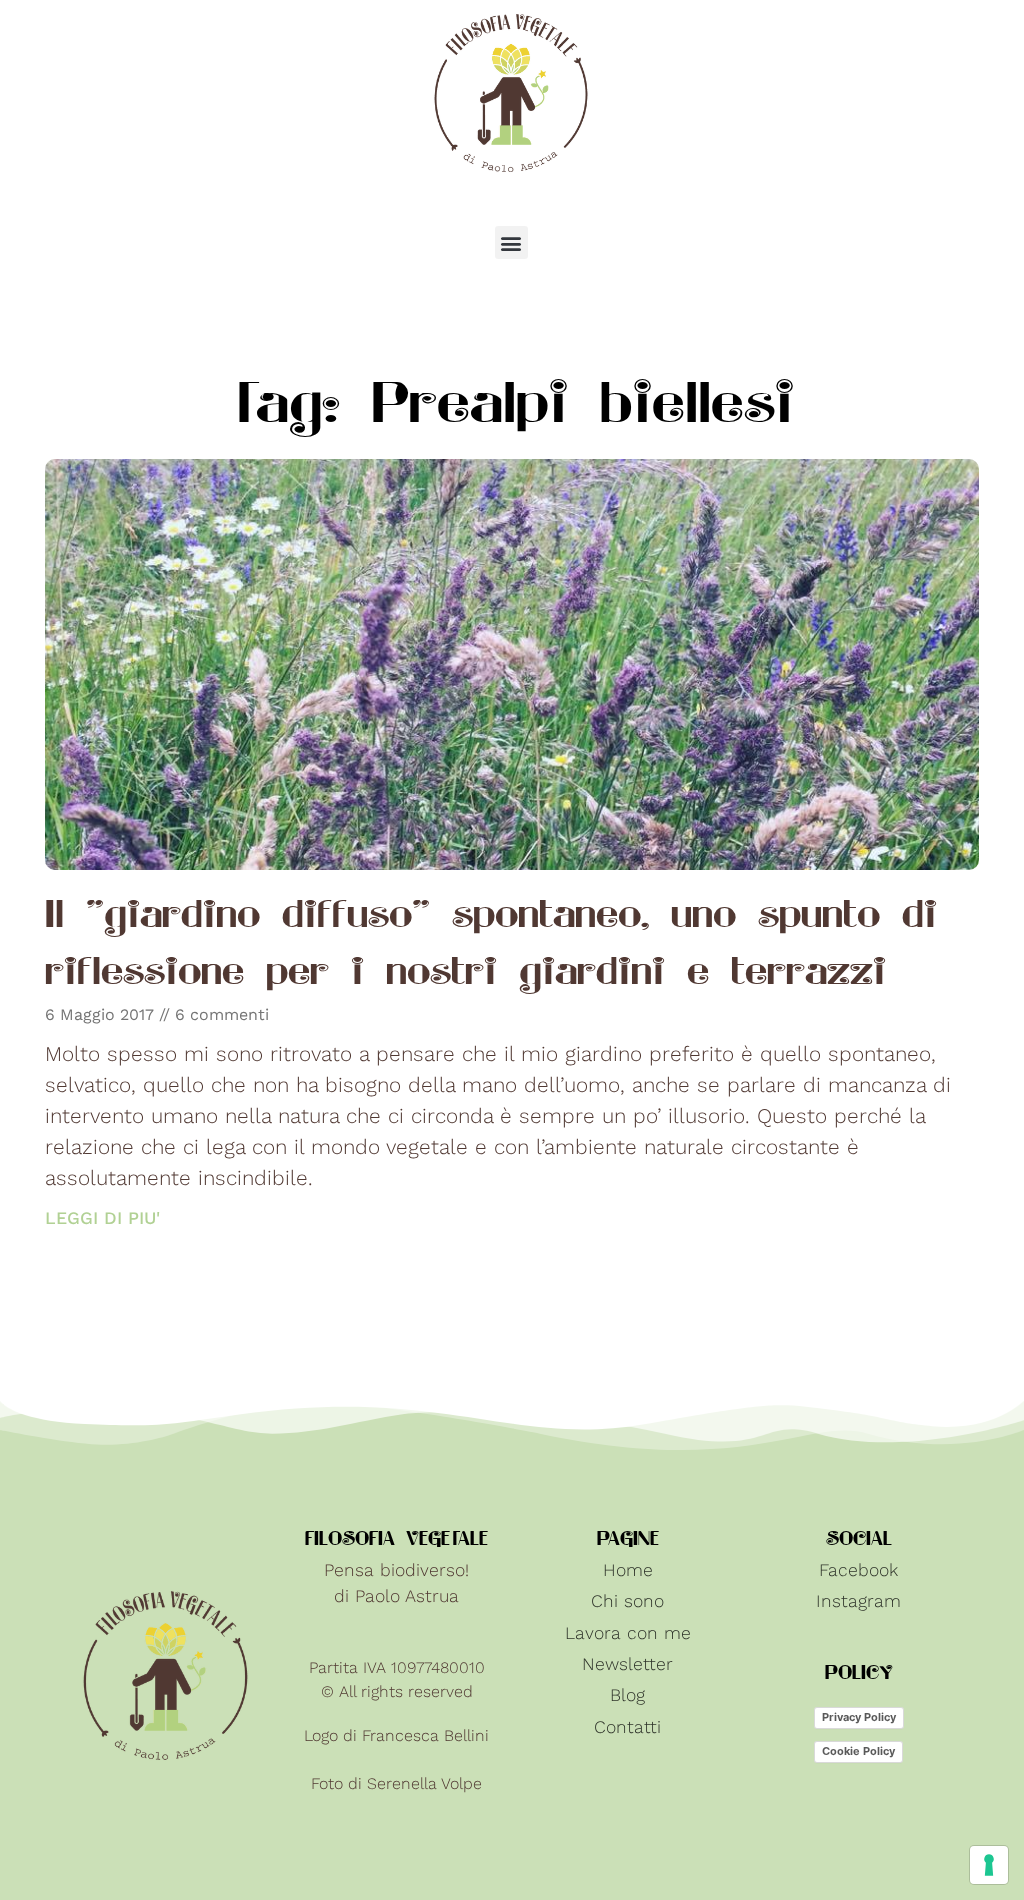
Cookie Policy (858, 1751)
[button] (511, 242)
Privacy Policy (859, 1717)
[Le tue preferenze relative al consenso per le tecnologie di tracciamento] (989, 1865)
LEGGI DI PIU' (102, 1218)
